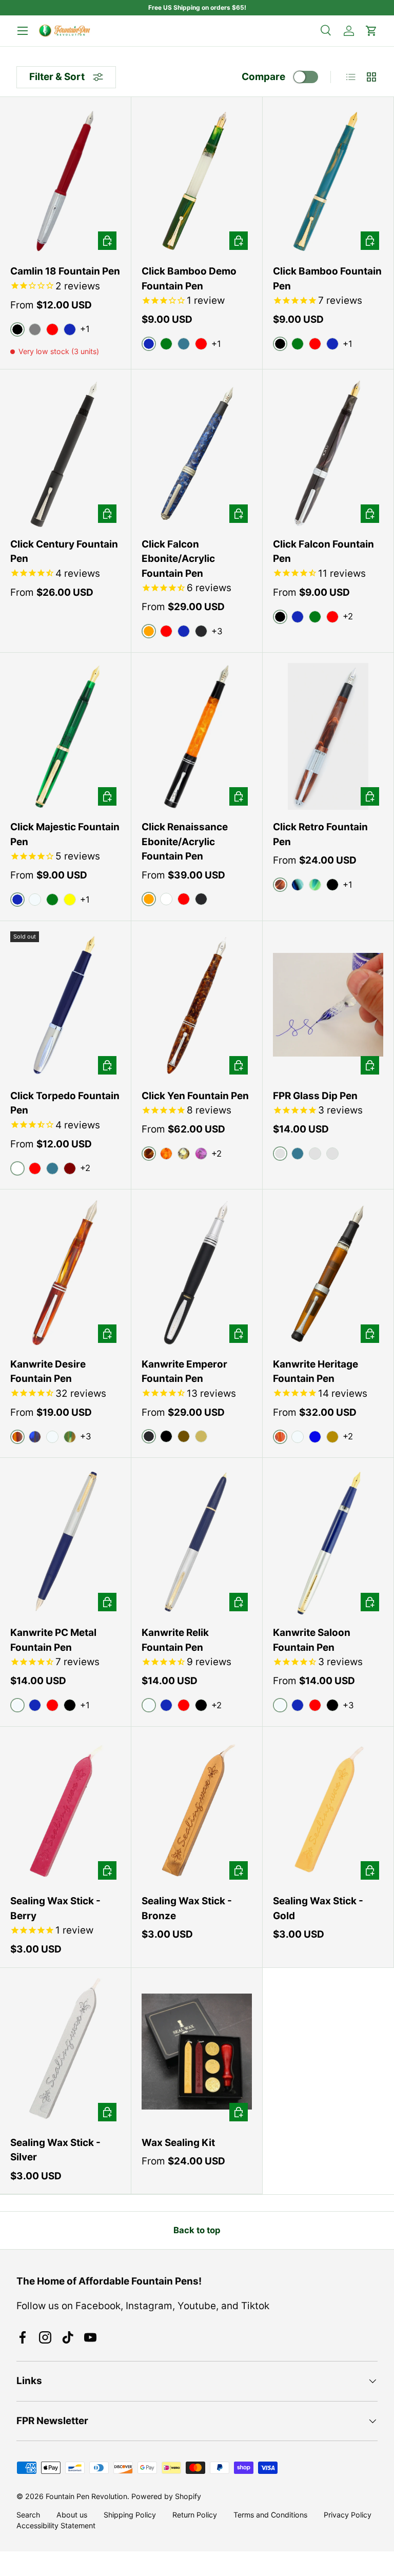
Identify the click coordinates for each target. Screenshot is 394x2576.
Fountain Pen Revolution (86, 2496)
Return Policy (195, 2515)
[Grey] (35, 329)
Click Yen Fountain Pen (195, 1096)
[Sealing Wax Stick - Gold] (328, 1811)
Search (28, 2515)
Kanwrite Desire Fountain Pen (48, 1372)
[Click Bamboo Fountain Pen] (328, 181)
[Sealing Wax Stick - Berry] (65, 1811)
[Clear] (35, 900)
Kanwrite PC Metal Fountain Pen (53, 1640)
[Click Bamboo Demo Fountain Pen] (197, 181)
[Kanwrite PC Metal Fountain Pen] (65, 1542)
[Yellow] (70, 900)
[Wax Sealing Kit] (197, 2052)
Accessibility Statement (56, 2525)
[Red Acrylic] (166, 631)
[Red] (52, 329)
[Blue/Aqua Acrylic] (298, 885)
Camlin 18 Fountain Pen (65, 271)
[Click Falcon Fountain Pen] (328, 453)
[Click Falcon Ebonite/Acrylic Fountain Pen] (197, 453)
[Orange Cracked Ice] (166, 1154)
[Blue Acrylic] (184, 631)
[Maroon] (70, 1168)
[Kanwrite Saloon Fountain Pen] (328, 1542)
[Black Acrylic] (332, 885)
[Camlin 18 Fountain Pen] (65, 181)
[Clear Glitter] (332, 1154)
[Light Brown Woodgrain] (201, 1436)
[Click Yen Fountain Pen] (197, 1005)
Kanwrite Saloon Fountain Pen (312, 1640)
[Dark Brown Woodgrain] (184, 1436)
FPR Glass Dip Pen (315, 1096)
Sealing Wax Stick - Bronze (187, 1908)
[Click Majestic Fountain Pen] (65, 737)
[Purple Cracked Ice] (201, 1154)
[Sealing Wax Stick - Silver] (65, 2052)
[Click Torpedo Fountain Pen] (65, 1005)
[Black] (70, 1705)
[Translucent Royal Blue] (315, 1437)
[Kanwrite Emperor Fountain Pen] (197, 1273)
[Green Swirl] (70, 1437)
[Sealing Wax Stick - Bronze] (197, 1811)
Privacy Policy (348, 2515)
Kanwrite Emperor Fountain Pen (184, 1372)
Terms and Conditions (270, 2515)
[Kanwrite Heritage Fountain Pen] (328, 1273)
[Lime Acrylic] (315, 885)
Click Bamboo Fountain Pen (327, 279)
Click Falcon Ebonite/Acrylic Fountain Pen (178, 559)
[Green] (166, 344)
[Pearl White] (315, 1154)
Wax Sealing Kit (178, 2143)
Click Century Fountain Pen (64, 552)
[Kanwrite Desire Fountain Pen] (65, 1273)
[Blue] (70, 329)
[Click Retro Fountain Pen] (328, 737)
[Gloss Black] (166, 1436)
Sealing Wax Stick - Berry (55, 1908)
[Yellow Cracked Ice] (184, 1154)
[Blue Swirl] (35, 1437)
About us (72, 2515)
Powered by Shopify (166, 2496)
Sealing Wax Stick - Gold (318, 1908)
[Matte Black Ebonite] (201, 631)
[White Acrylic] (166, 899)
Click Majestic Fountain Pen (65, 834)
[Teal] (184, 344)
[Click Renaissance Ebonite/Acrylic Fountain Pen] (197, 737)
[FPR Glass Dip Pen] (328, 1005)
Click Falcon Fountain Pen (323, 552)
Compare (263, 77)
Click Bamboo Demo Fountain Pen (189, 279)
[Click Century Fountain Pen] (65, 453)
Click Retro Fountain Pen (320, 834)
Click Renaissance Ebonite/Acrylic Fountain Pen (185, 842)
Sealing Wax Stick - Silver (55, 2150)
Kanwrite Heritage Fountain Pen (316, 1372)
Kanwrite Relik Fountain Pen (175, 1640)
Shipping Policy (130, 2515)
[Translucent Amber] (332, 1437)
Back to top (197, 2230)
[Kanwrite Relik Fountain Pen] (197, 1542)
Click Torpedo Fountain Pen (65, 1103)
